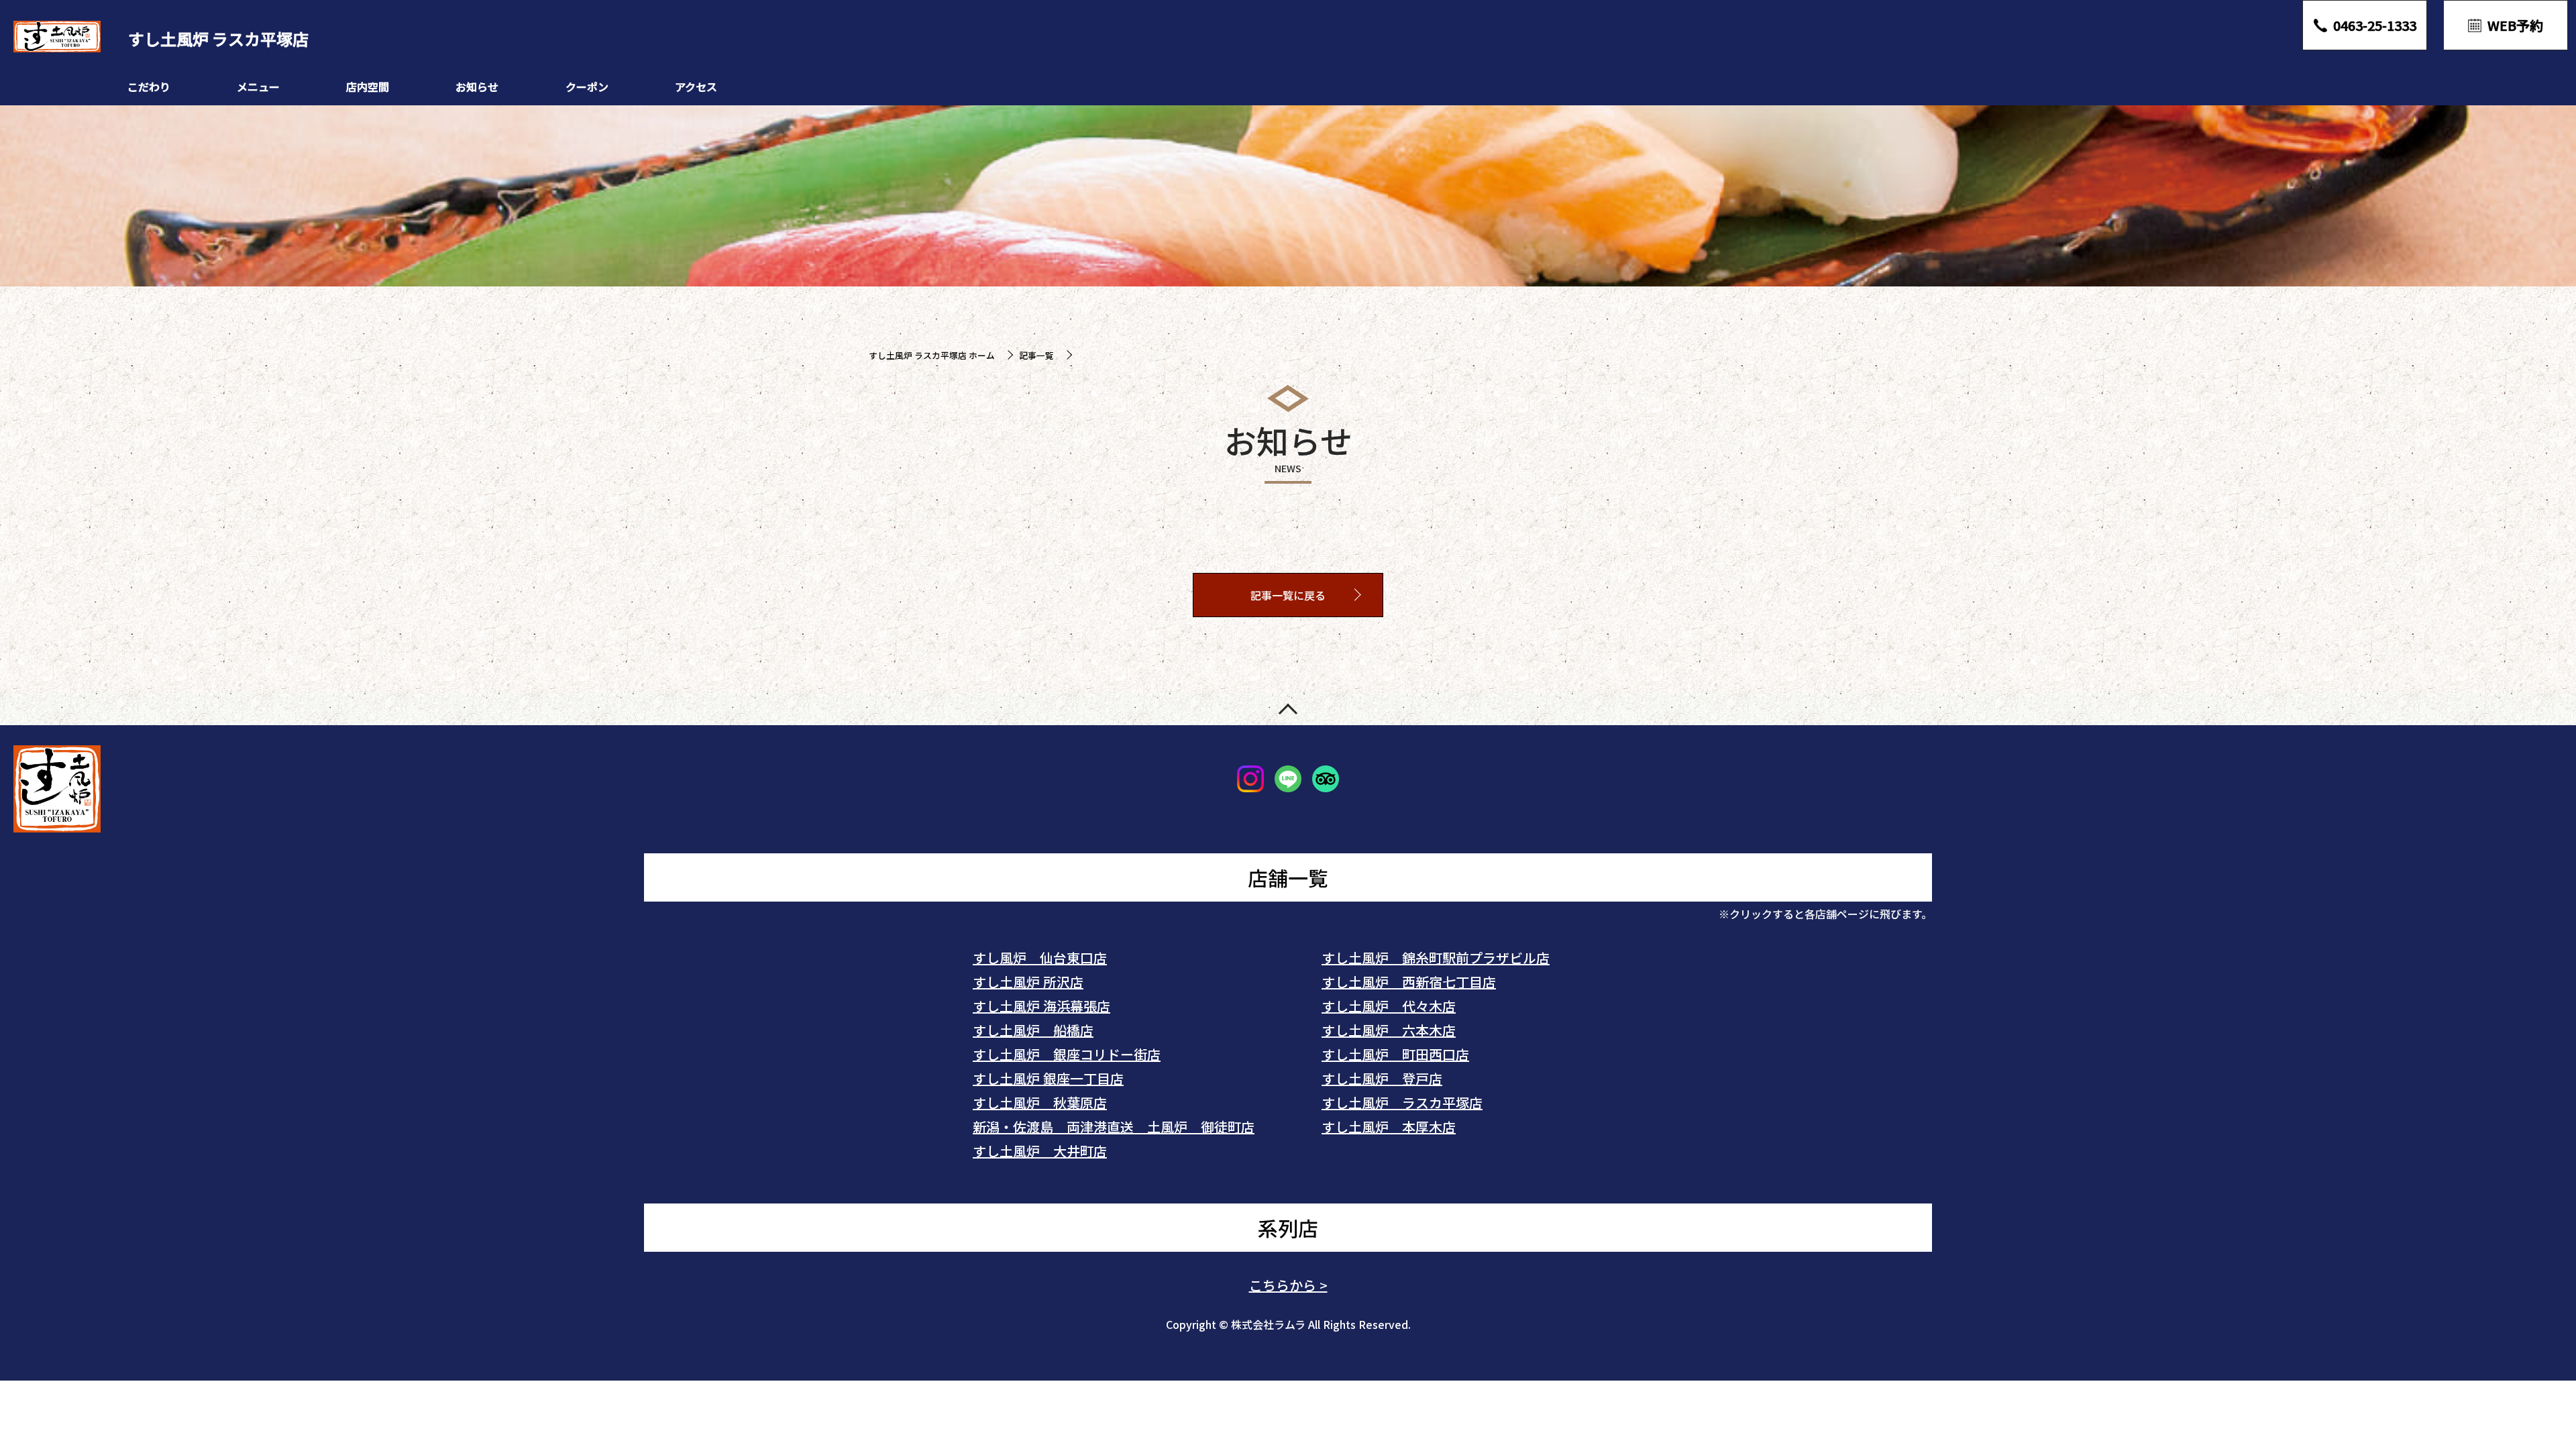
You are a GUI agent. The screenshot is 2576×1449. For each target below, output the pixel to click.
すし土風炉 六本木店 (1389, 1030)
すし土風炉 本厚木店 (1389, 1127)
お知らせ (477, 87)
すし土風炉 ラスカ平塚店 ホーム (932, 355)
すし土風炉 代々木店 (1389, 1006)
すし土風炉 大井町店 (1040, 1151)
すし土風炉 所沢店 (1028, 982)
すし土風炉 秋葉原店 (1040, 1103)
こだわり (149, 87)
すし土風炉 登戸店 (1382, 1078)
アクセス (696, 87)
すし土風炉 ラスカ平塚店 (1402, 1103)
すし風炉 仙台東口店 (1040, 958)
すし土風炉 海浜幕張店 (1041, 1006)
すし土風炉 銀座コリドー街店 (1067, 1054)
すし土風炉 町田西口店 (1395, 1054)
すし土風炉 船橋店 (1033, 1030)
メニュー (258, 87)
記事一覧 (1036, 355)
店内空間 (368, 87)
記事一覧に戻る (1288, 595)
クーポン (587, 87)
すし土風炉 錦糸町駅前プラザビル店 (1436, 958)
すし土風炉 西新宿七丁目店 (1409, 982)
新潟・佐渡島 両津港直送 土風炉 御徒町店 (1114, 1127)
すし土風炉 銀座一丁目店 (1048, 1078)
